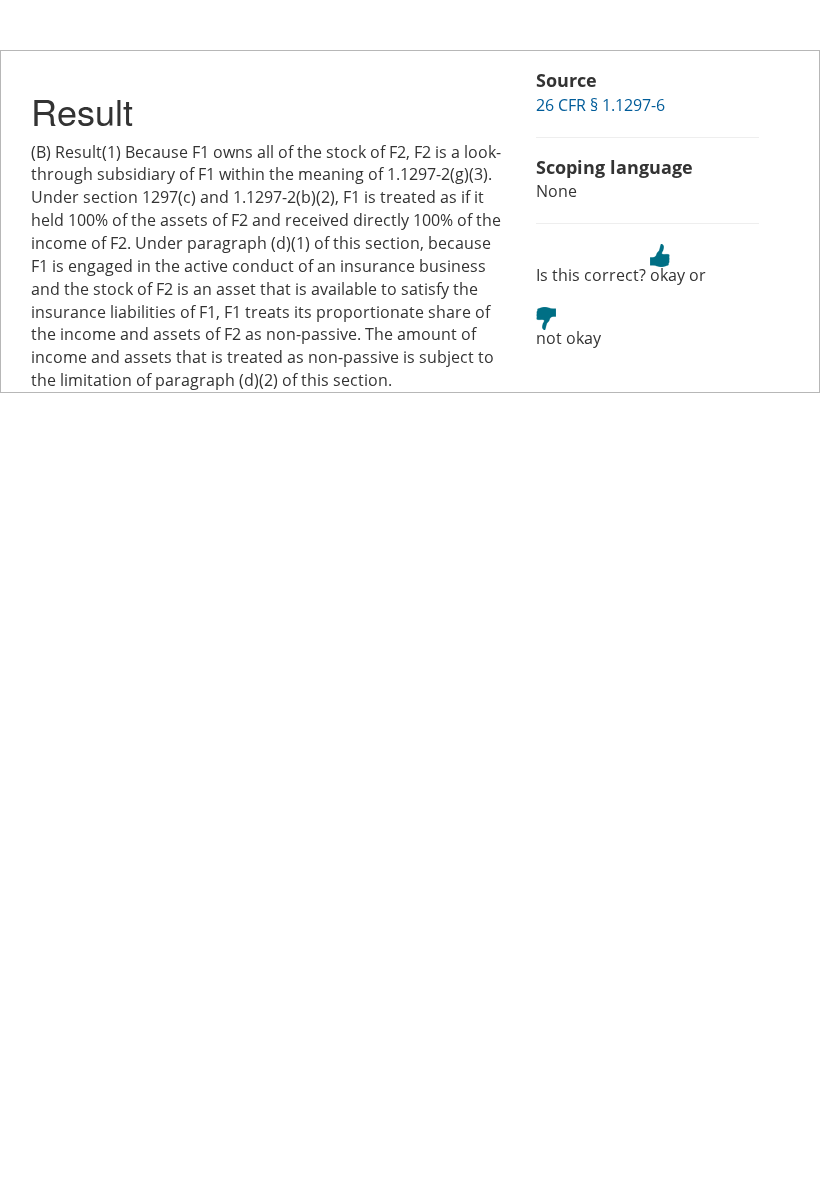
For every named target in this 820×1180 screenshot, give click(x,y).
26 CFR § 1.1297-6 (600, 105)
